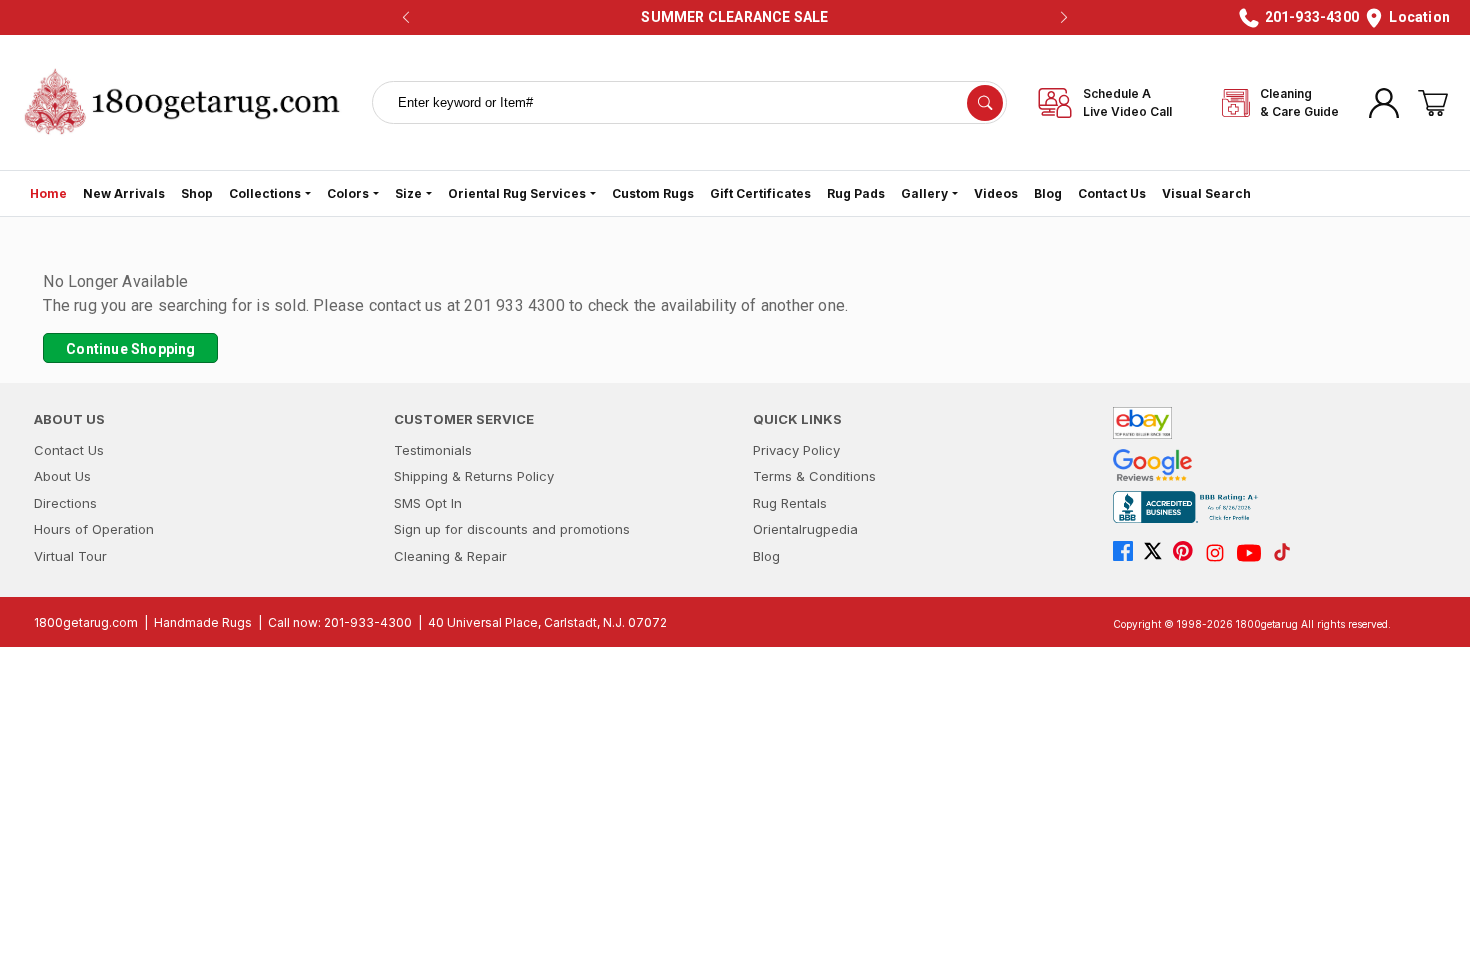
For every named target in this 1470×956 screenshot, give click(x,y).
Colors (348, 193)
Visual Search (1206, 193)
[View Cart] (1433, 103)
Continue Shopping (130, 349)
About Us (62, 476)
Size (408, 193)
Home (48, 193)
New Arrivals (124, 193)
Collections (265, 193)
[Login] (1384, 103)
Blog (1048, 193)
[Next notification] (1064, 18)
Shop (197, 193)
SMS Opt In (428, 503)
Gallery (924, 193)
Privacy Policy (796, 450)
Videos (996, 193)
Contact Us (1112, 193)
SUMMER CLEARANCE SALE (734, 17)
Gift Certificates (760, 193)
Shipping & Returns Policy (474, 476)
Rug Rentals (790, 503)
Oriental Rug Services (517, 193)
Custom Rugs (653, 193)
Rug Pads (856, 193)
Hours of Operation (94, 529)
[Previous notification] (406, 18)
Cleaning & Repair (450, 556)
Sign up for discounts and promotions (512, 529)
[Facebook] (1128, 553)
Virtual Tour (70, 556)
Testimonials (433, 450)
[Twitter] (1158, 553)
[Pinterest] (1188, 553)
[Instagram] (1220, 553)
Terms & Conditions (814, 476)
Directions (65, 503)
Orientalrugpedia (805, 529)
